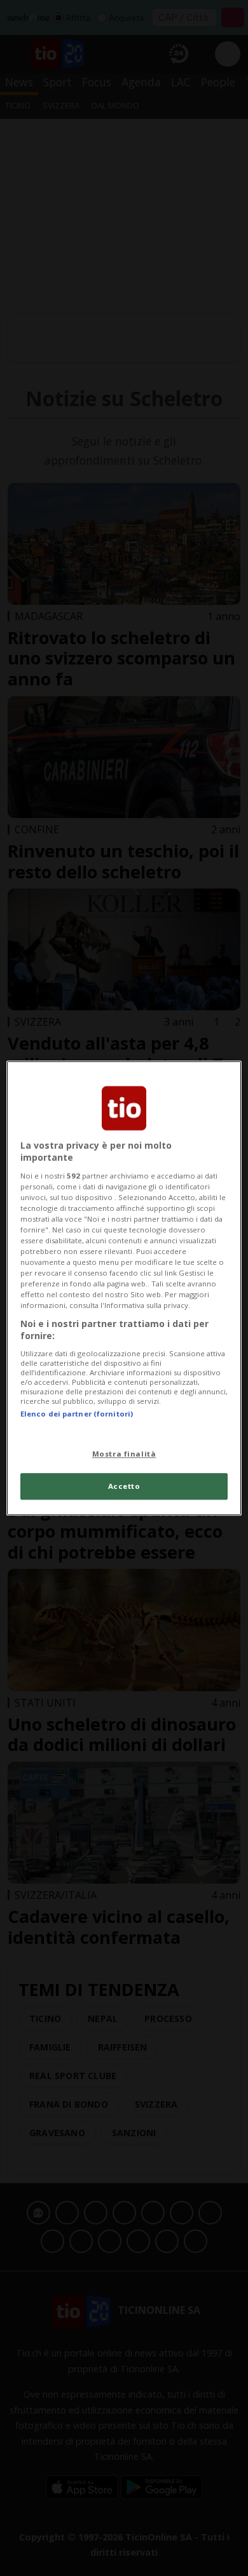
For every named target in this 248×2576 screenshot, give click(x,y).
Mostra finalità (124, 1454)
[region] (124, 1288)
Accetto (124, 1486)
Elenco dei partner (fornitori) (77, 1414)
